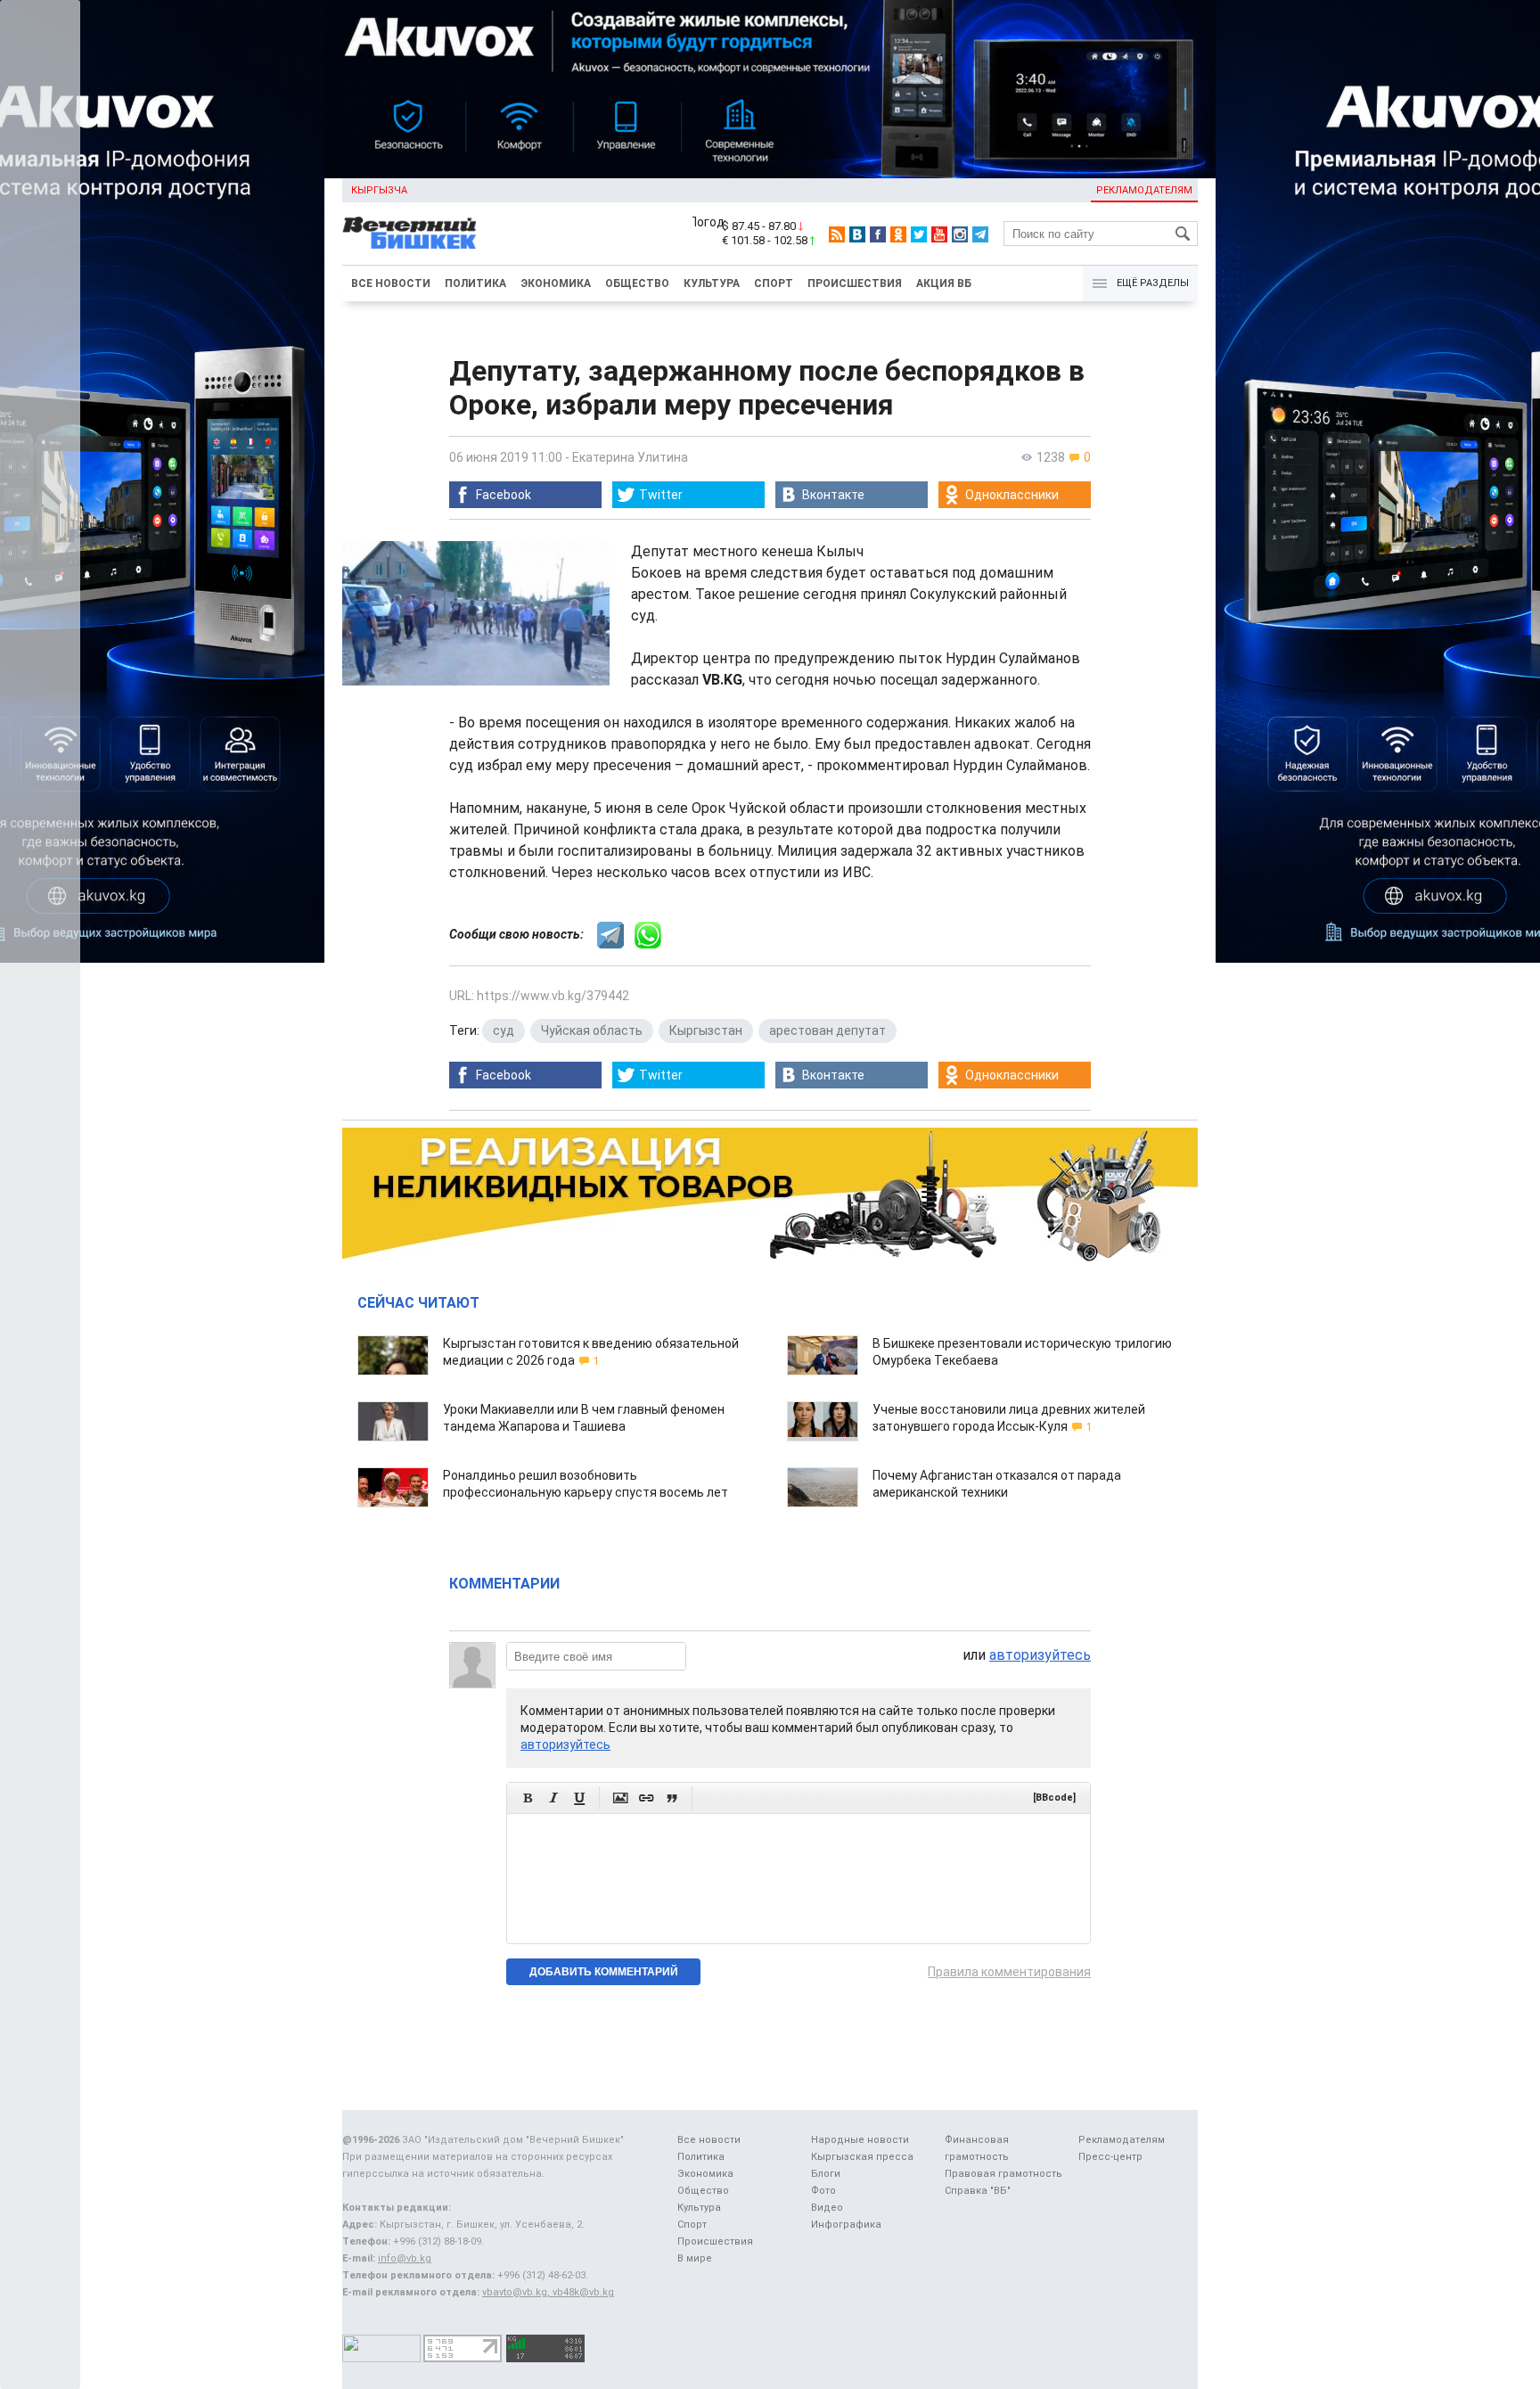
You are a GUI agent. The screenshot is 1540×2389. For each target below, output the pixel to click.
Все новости (391, 283)
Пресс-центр (1110, 2157)
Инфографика (846, 2225)
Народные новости (860, 2140)
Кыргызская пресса (862, 2157)
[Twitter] (919, 234)
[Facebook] (878, 234)
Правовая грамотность (1003, 2174)
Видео (827, 2208)
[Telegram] (980, 234)
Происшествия (855, 283)
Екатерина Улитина (630, 457)
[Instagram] (960, 234)
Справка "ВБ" (978, 2191)
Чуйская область (592, 1030)
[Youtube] (939, 234)
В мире (695, 2258)
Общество (637, 283)
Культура (712, 283)
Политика (475, 283)
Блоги (826, 2174)
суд (504, 1030)
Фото (823, 2191)
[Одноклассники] (898, 234)
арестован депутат (827, 1030)
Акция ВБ (944, 283)
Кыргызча (379, 190)
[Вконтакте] (857, 234)
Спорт (774, 283)
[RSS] (837, 234)
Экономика (556, 283)
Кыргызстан (706, 1030)
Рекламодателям (1144, 190)
